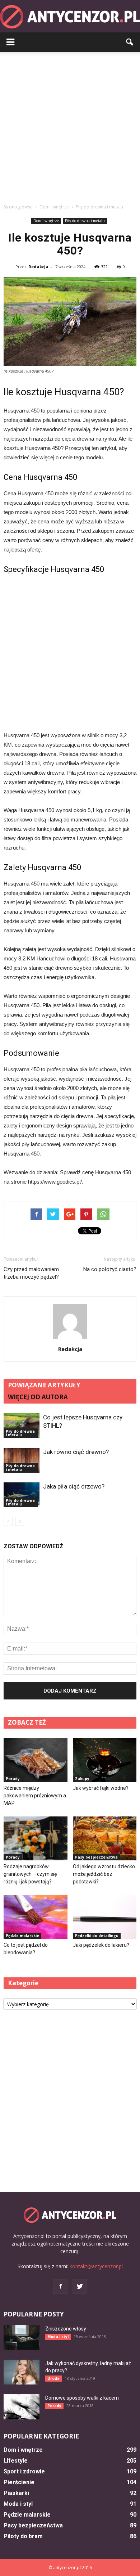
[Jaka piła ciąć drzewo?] (22, 1495)
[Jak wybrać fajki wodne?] (105, 1760)
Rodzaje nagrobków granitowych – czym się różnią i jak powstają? (30, 1874)
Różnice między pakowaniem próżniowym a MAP (35, 1796)
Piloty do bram (23, 2536)
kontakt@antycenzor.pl (96, 2266)
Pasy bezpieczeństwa (96, 1857)
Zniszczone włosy (66, 2329)
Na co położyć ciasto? (110, 1269)
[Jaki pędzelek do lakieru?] (105, 1917)
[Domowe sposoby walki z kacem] (22, 2407)
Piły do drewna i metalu (85, 221)
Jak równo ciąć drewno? (76, 1452)
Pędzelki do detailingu (97, 1936)
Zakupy (82, 1779)
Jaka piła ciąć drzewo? (74, 1486)
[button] (130, 42)
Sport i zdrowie (24, 2471)
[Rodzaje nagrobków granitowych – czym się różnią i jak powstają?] (36, 1838)
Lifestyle (16, 2461)
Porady (13, 1779)
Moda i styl (58, 2337)
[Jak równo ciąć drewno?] (22, 1460)
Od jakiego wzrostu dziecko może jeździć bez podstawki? (104, 1874)
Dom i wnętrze (46, 221)
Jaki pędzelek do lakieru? (101, 1945)
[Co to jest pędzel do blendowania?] (36, 1917)
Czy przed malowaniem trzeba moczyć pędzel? (31, 1273)
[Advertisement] (70, 126)
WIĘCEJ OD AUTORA (38, 1397)
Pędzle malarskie (22, 1936)
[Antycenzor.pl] (70, 17)
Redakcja (38, 267)
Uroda (53, 2378)
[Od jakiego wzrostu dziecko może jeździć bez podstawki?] (105, 1838)
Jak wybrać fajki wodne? (101, 1788)
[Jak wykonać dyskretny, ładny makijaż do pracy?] (22, 2372)
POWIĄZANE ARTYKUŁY (44, 1385)
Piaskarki (16, 2493)
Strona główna (18, 207)
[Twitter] (80, 2287)
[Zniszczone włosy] (22, 2338)
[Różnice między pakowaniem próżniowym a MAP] (36, 1760)
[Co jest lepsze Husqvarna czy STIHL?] (22, 1426)
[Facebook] (60, 2287)
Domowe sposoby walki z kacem (82, 2398)
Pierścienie (19, 2482)
